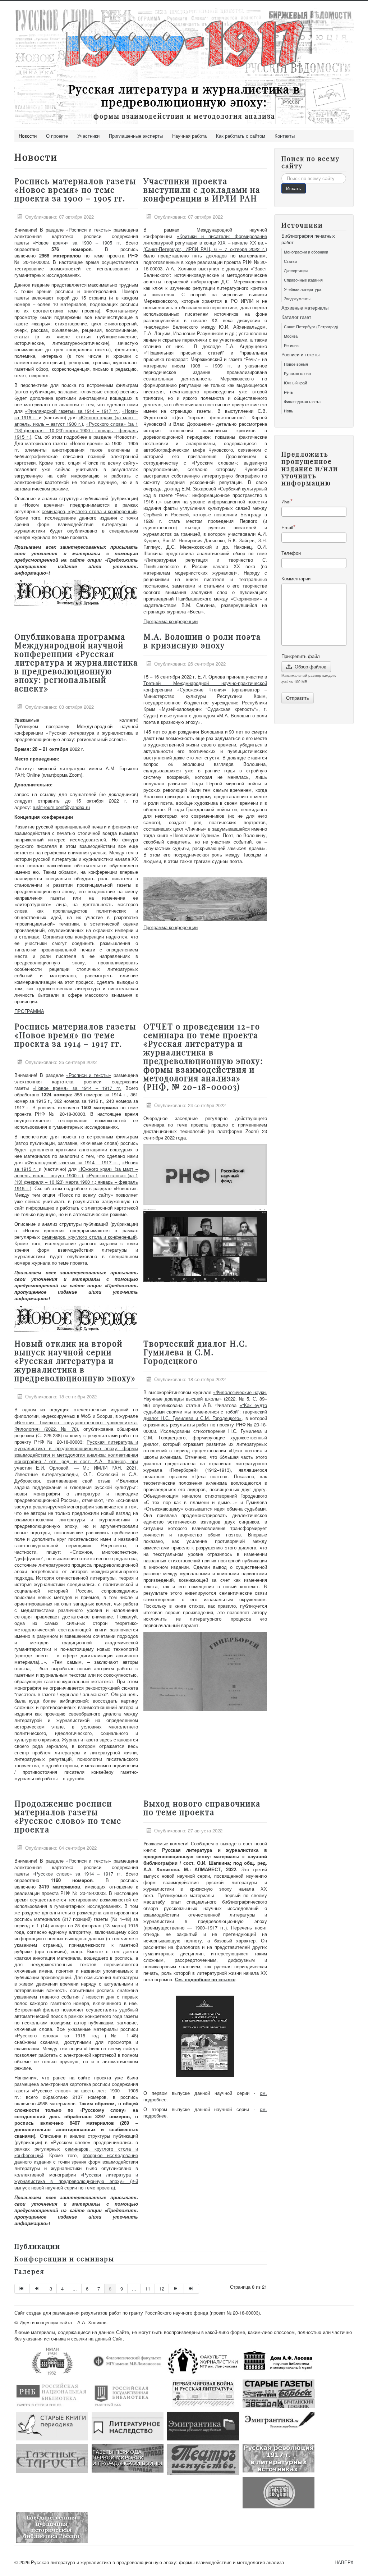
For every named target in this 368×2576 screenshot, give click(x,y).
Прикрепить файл (301, 656)
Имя (286, 501)
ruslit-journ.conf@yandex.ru (61, 807)
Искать (294, 188)
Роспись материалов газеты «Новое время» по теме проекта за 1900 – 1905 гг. (75, 189)
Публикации (37, 2246)
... (75, 2289)
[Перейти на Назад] (37, 2289)
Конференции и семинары (64, 2259)
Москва (291, 336)
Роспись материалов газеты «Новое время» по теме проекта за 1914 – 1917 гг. (75, 1035)
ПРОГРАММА (29, 1011)
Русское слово (297, 373)
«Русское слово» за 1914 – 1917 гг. (77, 1874)
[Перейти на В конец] (192, 2289)
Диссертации (296, 270)
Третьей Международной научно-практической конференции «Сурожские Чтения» (205, 686)
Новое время (296, 364)
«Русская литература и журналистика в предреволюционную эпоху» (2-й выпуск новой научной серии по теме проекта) (76, 2181)
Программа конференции (171, 621)
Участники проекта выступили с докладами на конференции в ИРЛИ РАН (202, 189)
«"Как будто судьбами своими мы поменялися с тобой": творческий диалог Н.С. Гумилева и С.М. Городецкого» (205, 1412)
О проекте (57, 136)
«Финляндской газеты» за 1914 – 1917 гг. (72, 411)
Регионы (292, 345)
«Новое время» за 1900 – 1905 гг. (77, 243)
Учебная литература (303, 289)
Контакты (285, 136)
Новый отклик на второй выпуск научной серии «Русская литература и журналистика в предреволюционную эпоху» (75, 1361)
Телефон (291, 553)
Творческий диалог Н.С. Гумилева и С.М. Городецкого (195, 1352)
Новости (28, 136)
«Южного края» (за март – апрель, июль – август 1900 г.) (76, 421)
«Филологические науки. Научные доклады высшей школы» (205, 1395)
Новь (289, 411)
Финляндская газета (302, 401)
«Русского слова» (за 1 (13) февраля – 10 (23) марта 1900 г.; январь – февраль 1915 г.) (76, 430)
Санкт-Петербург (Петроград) (311, 326)
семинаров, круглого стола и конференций (89, 511)
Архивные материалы (305, 308)
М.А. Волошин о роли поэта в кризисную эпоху (202, 641)
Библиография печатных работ (308, 239)
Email (287, 527)
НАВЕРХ (344, 2562)
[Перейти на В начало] (22, 2289)
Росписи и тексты (300, 355)
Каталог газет (296, 317)
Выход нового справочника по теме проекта (202, 1808)
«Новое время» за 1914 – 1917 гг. (77, 1088)
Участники (88, 136)
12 (162, 2289)
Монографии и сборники (306, 252)
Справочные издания (303, 280)
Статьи (290, 261)
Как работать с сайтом (241, 136)
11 (148, 2289)
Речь (288, 392)
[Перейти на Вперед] (176, 2289)
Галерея (29, 2271)
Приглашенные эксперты (136, 136)
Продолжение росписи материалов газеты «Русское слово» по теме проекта (68, 1816)
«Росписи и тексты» (89, 230)
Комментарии (296, 579)
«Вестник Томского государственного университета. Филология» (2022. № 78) (76, 1426)
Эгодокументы (297, 298)
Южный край (295, 383)
